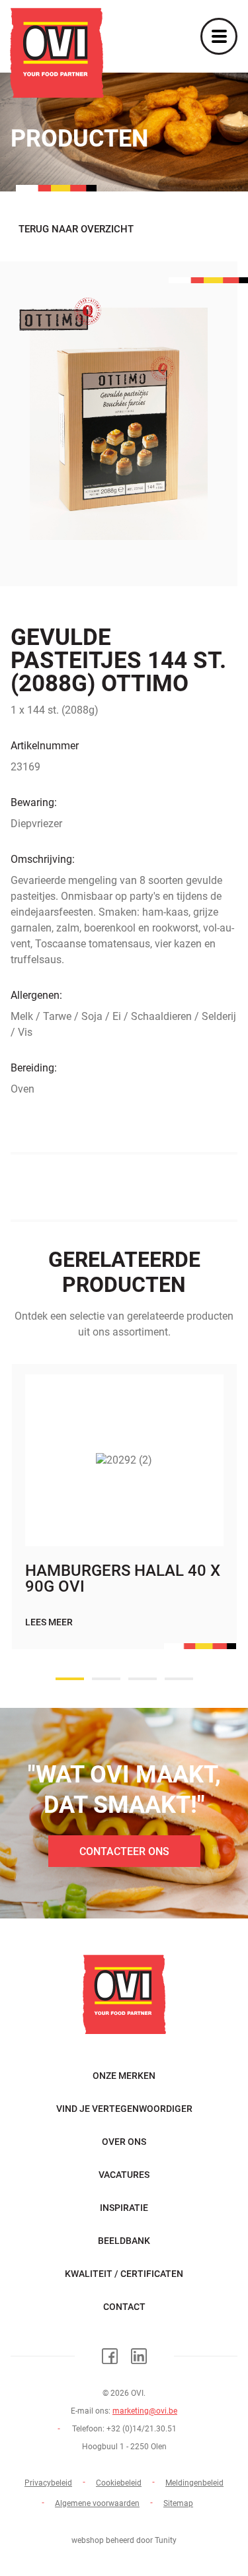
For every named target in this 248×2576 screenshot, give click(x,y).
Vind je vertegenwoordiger (124, 2109)
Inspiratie (124, 2208)
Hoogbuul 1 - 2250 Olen (124, 2447)
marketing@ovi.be (145, 2411)
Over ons (124, 2142)
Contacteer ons (124, 1851)
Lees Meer (49, 1622)
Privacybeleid (48, 2483)
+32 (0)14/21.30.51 (142, 2429)
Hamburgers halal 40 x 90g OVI (123, 1578)
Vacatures (124, 2175)
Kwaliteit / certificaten (124, 2274)
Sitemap (178, 2503)
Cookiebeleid (119, 2483)
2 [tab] (106, 1679)
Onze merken (124, 2076)
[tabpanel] (124, 1520)
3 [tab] (143, 1679)
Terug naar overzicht (76, 229)
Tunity (166, 2540)
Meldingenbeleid (194, 2483)
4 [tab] (179, 1679)
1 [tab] (70, 1679)
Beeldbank (124, 2241)
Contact (124, 2307)
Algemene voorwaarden (97, 2503)
